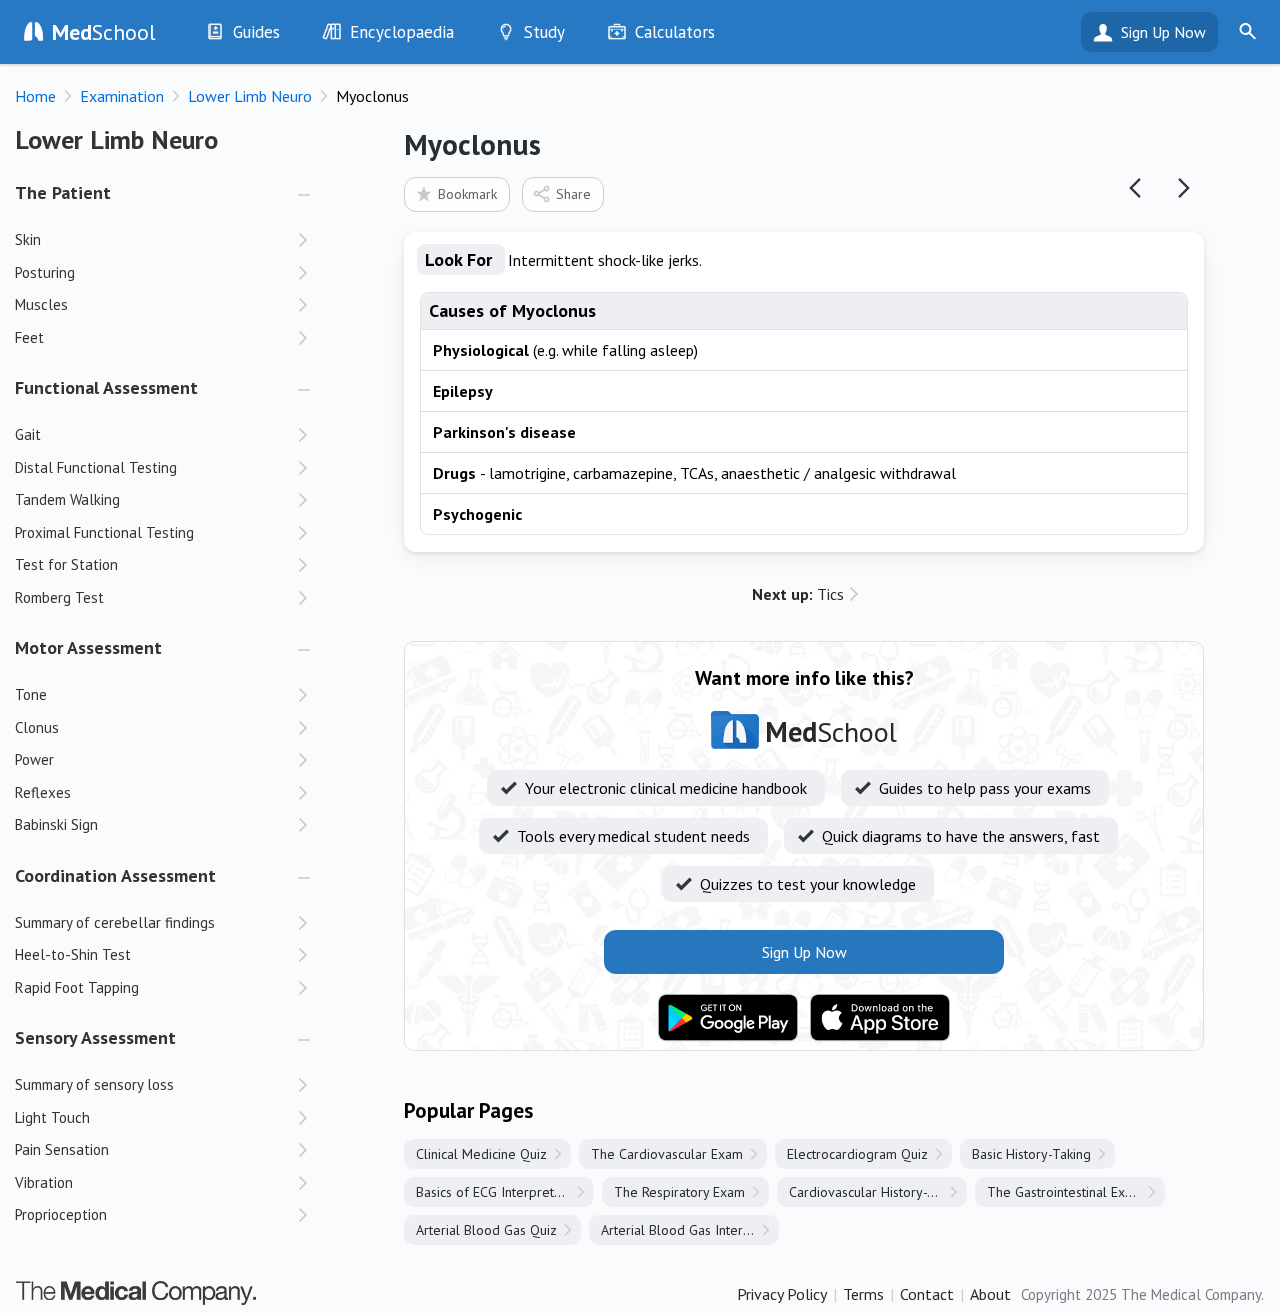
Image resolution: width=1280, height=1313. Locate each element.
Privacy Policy (782, 1294)
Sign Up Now (1163, 32)
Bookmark (467, 194)
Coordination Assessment (115, 875)
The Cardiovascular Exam (667, 1154)
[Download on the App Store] (880, 1018)
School (104, 32)
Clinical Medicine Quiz (481, 1154)
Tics (798, 594)
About (990, 1294)
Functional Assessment (106, 387)
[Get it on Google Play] (728, 1018)
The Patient (63, 192)
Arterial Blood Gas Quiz (486, 1230)
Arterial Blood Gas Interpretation (690, 1230)
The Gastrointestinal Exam (1065, 1192)
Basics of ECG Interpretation (499, 1192)
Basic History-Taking (1031, 1154)
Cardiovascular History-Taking (877, 1192)
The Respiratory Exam (679, 1192)
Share (573, 194)
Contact (927, 1294)
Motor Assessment (88, 647)
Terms (863, 1294)
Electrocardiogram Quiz (857, 1154)
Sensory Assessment (95, 1037)
